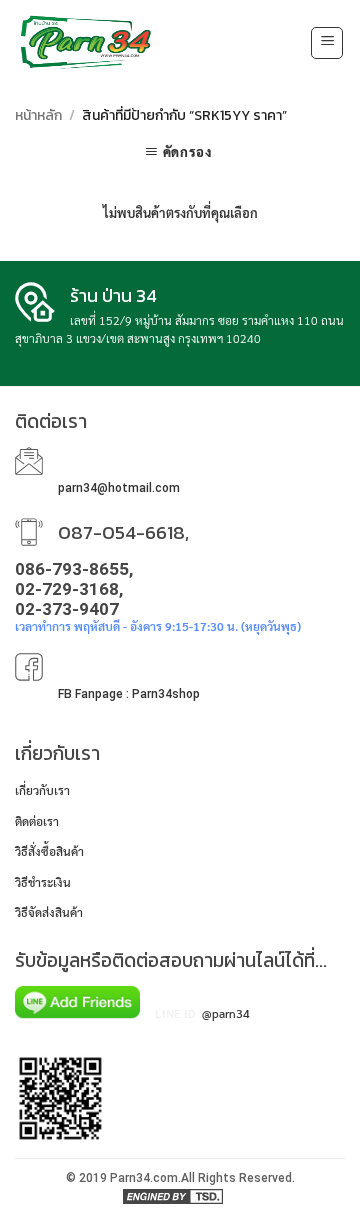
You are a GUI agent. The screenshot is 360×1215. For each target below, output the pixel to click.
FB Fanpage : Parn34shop (129, 694)
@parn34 (226, 1013)
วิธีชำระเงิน (43, 882)
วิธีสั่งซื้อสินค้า (49, 851)
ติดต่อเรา (37, 821)
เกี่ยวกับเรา (42, 790)
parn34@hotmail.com (119, 488)
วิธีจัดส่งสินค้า (49, 912)
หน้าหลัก (38, 115)
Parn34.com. (145, 1178)
